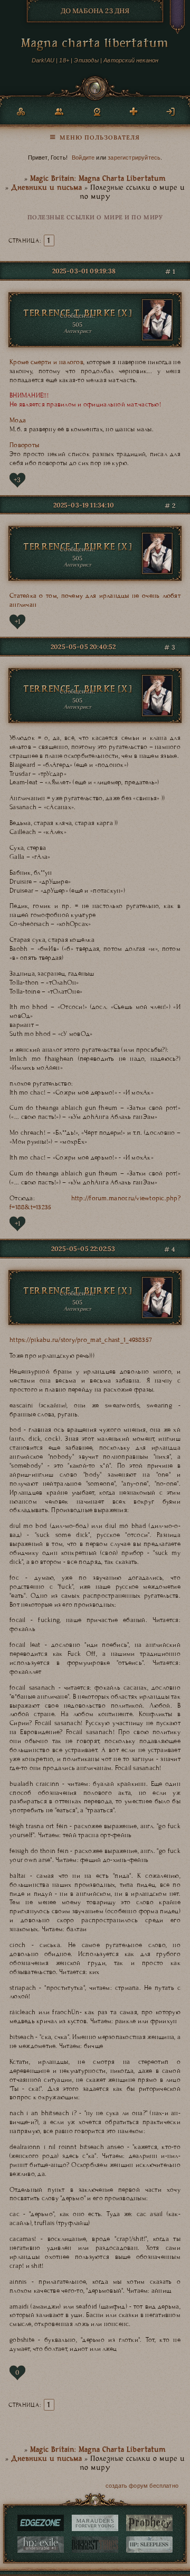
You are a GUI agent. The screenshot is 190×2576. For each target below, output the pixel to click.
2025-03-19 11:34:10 (84, 505)
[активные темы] (95, 135)
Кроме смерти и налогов (46, 362)
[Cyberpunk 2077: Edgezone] (41, 2523)
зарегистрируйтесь (134, 157)
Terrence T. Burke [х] (77, 314)
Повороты (24, 445)
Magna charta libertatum (95, 45)
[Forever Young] (95, 2523)
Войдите (83, 157)
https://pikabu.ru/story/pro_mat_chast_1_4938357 (81, 1340)
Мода (18, 420)
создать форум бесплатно (142, 2486)
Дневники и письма (46, 188)
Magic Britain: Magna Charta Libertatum (98, 179)
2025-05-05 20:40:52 (83, 647)
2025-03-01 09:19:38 (84, 271)
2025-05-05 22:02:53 (83, 1249)
